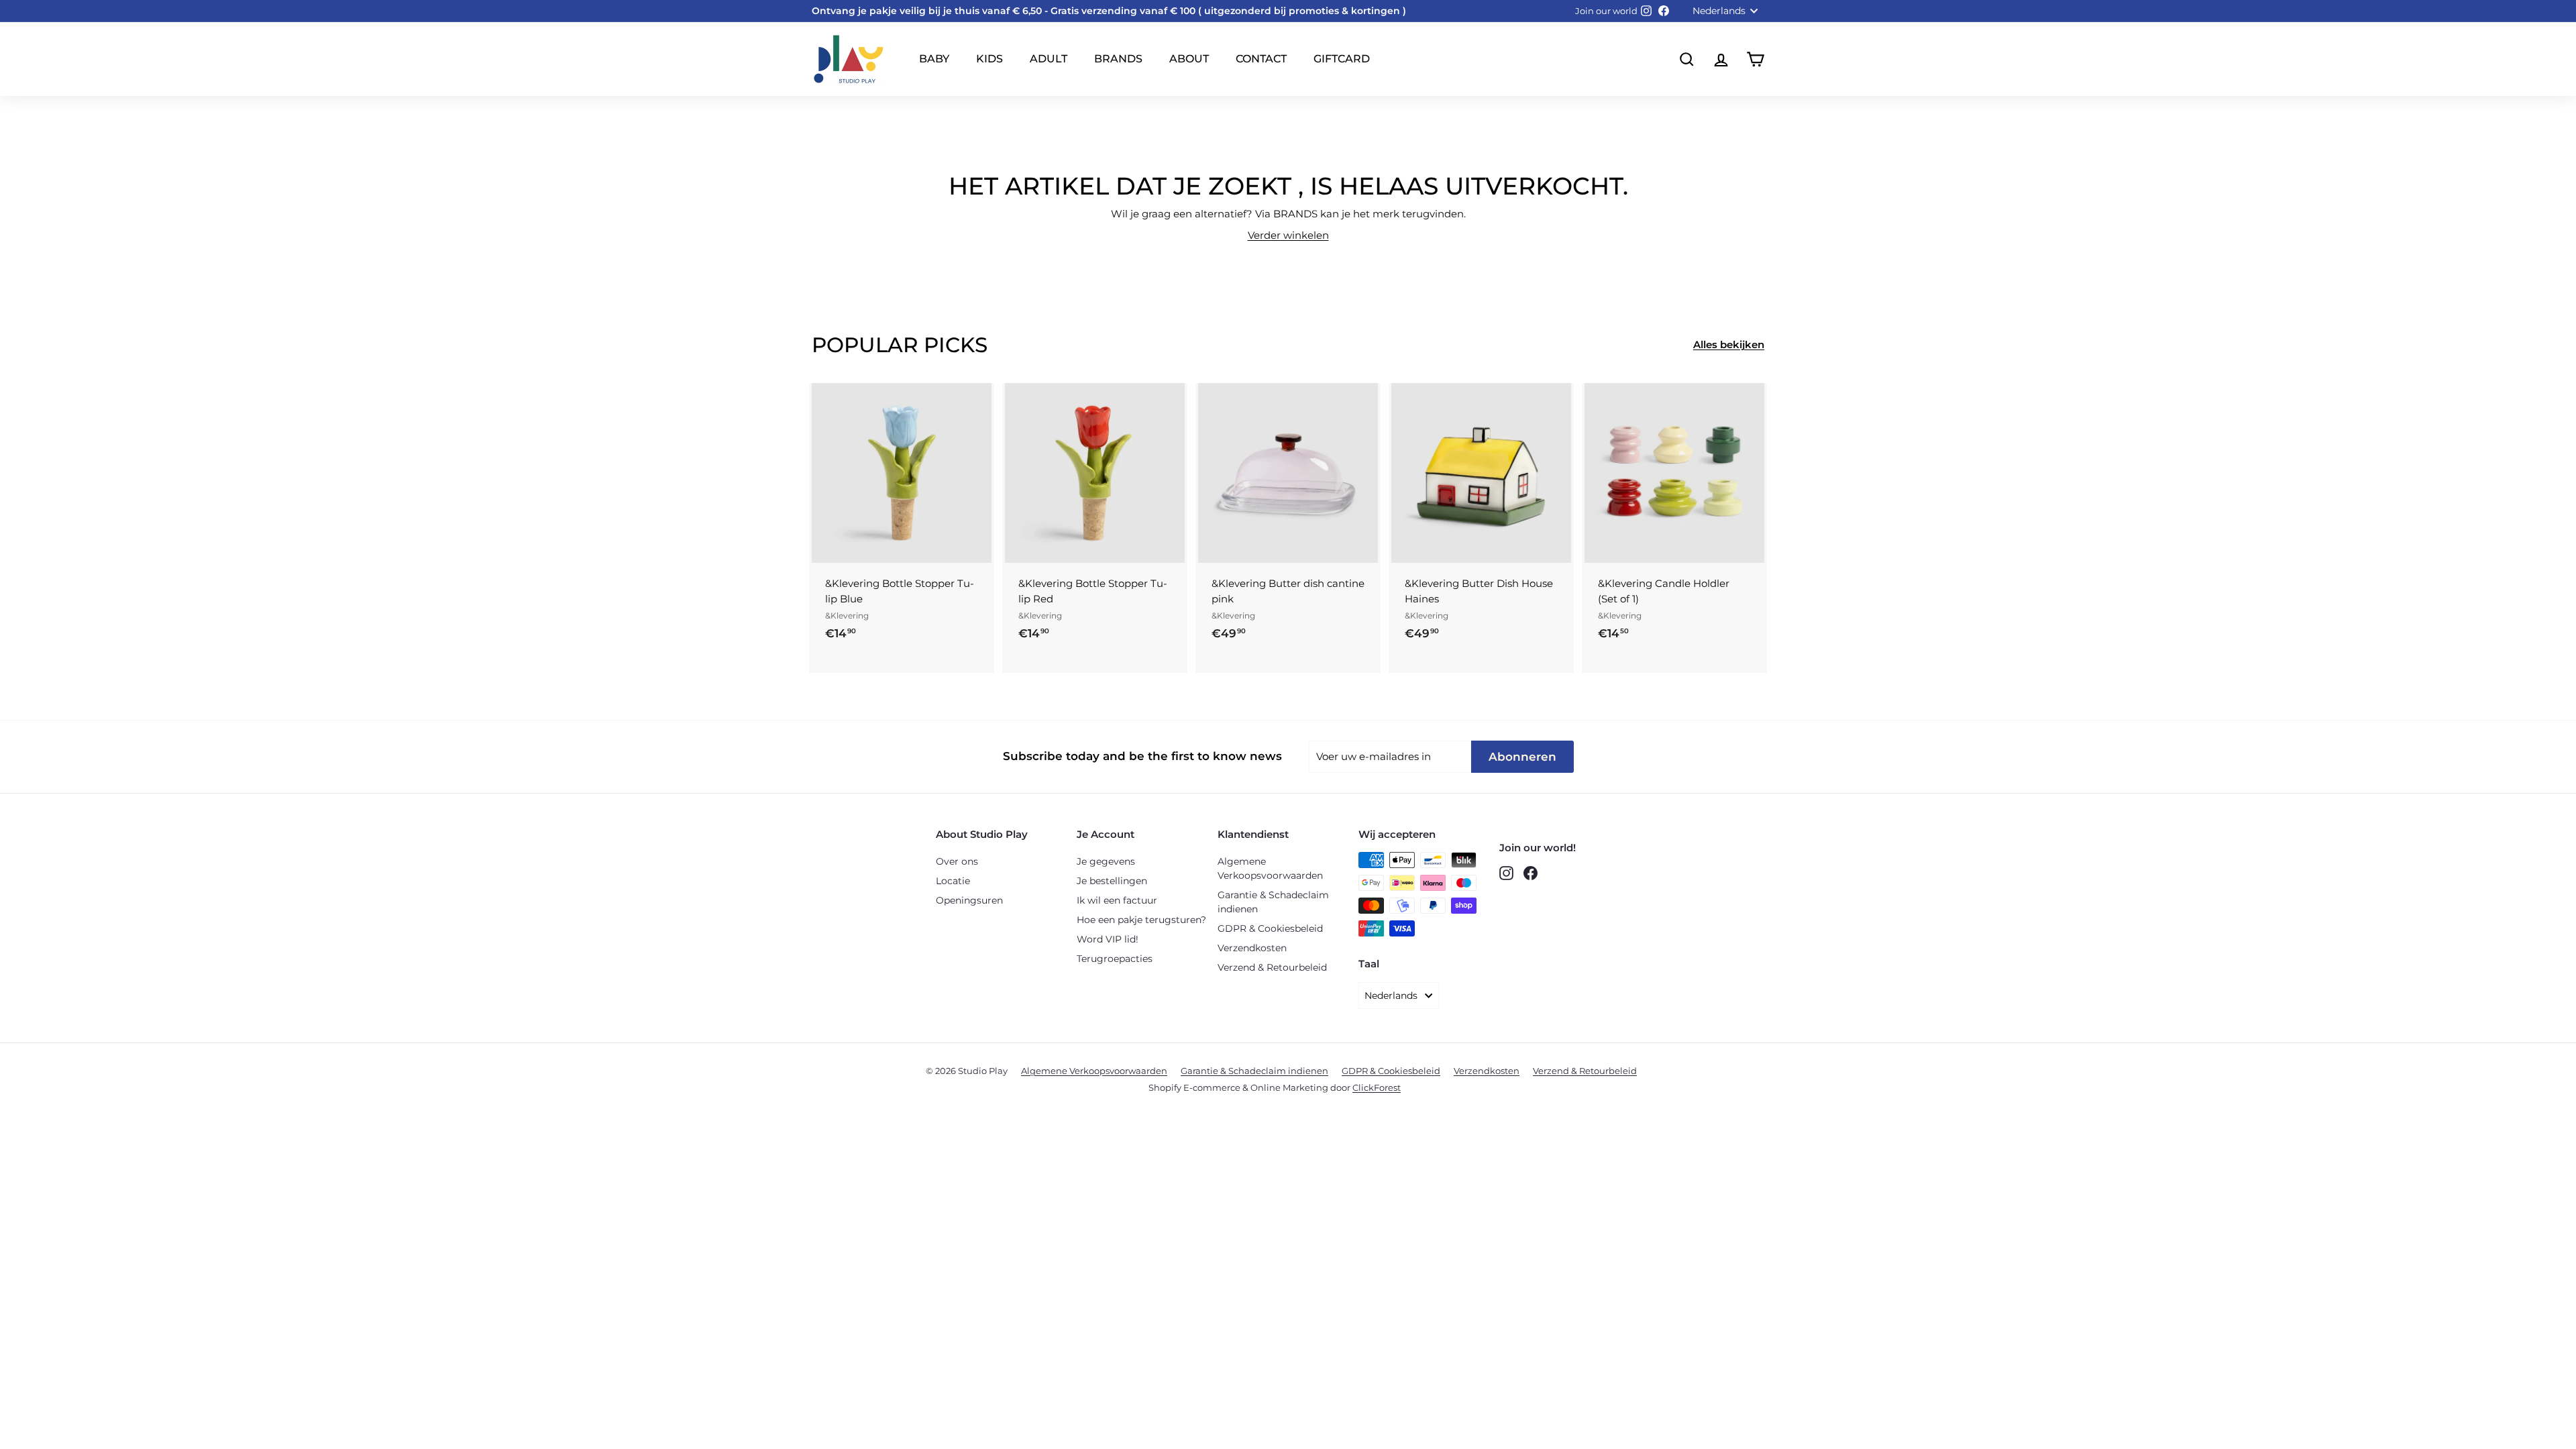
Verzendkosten (1252, 948)
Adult (1049, 59)
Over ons (957, 861)
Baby (934, 59)
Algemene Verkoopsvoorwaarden (1270, 868)
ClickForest (1377, 1087)
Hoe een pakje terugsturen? (1141, 920)
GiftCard (1342, 59)
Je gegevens (1106, 861)
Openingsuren (969, 900)
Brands (1118, 59)
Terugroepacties (1115, 959)
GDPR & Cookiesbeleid (1270, 928)
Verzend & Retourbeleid (1272, 967)
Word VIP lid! (1108, 939)
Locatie (953, 881)
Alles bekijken (1729, 344)
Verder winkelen (1288, 235)
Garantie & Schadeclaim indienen (1273, 902)
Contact (1261, 59)
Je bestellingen (1112, 881)
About (1189, 59)
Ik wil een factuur (1117, 900)
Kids (989, 59)
